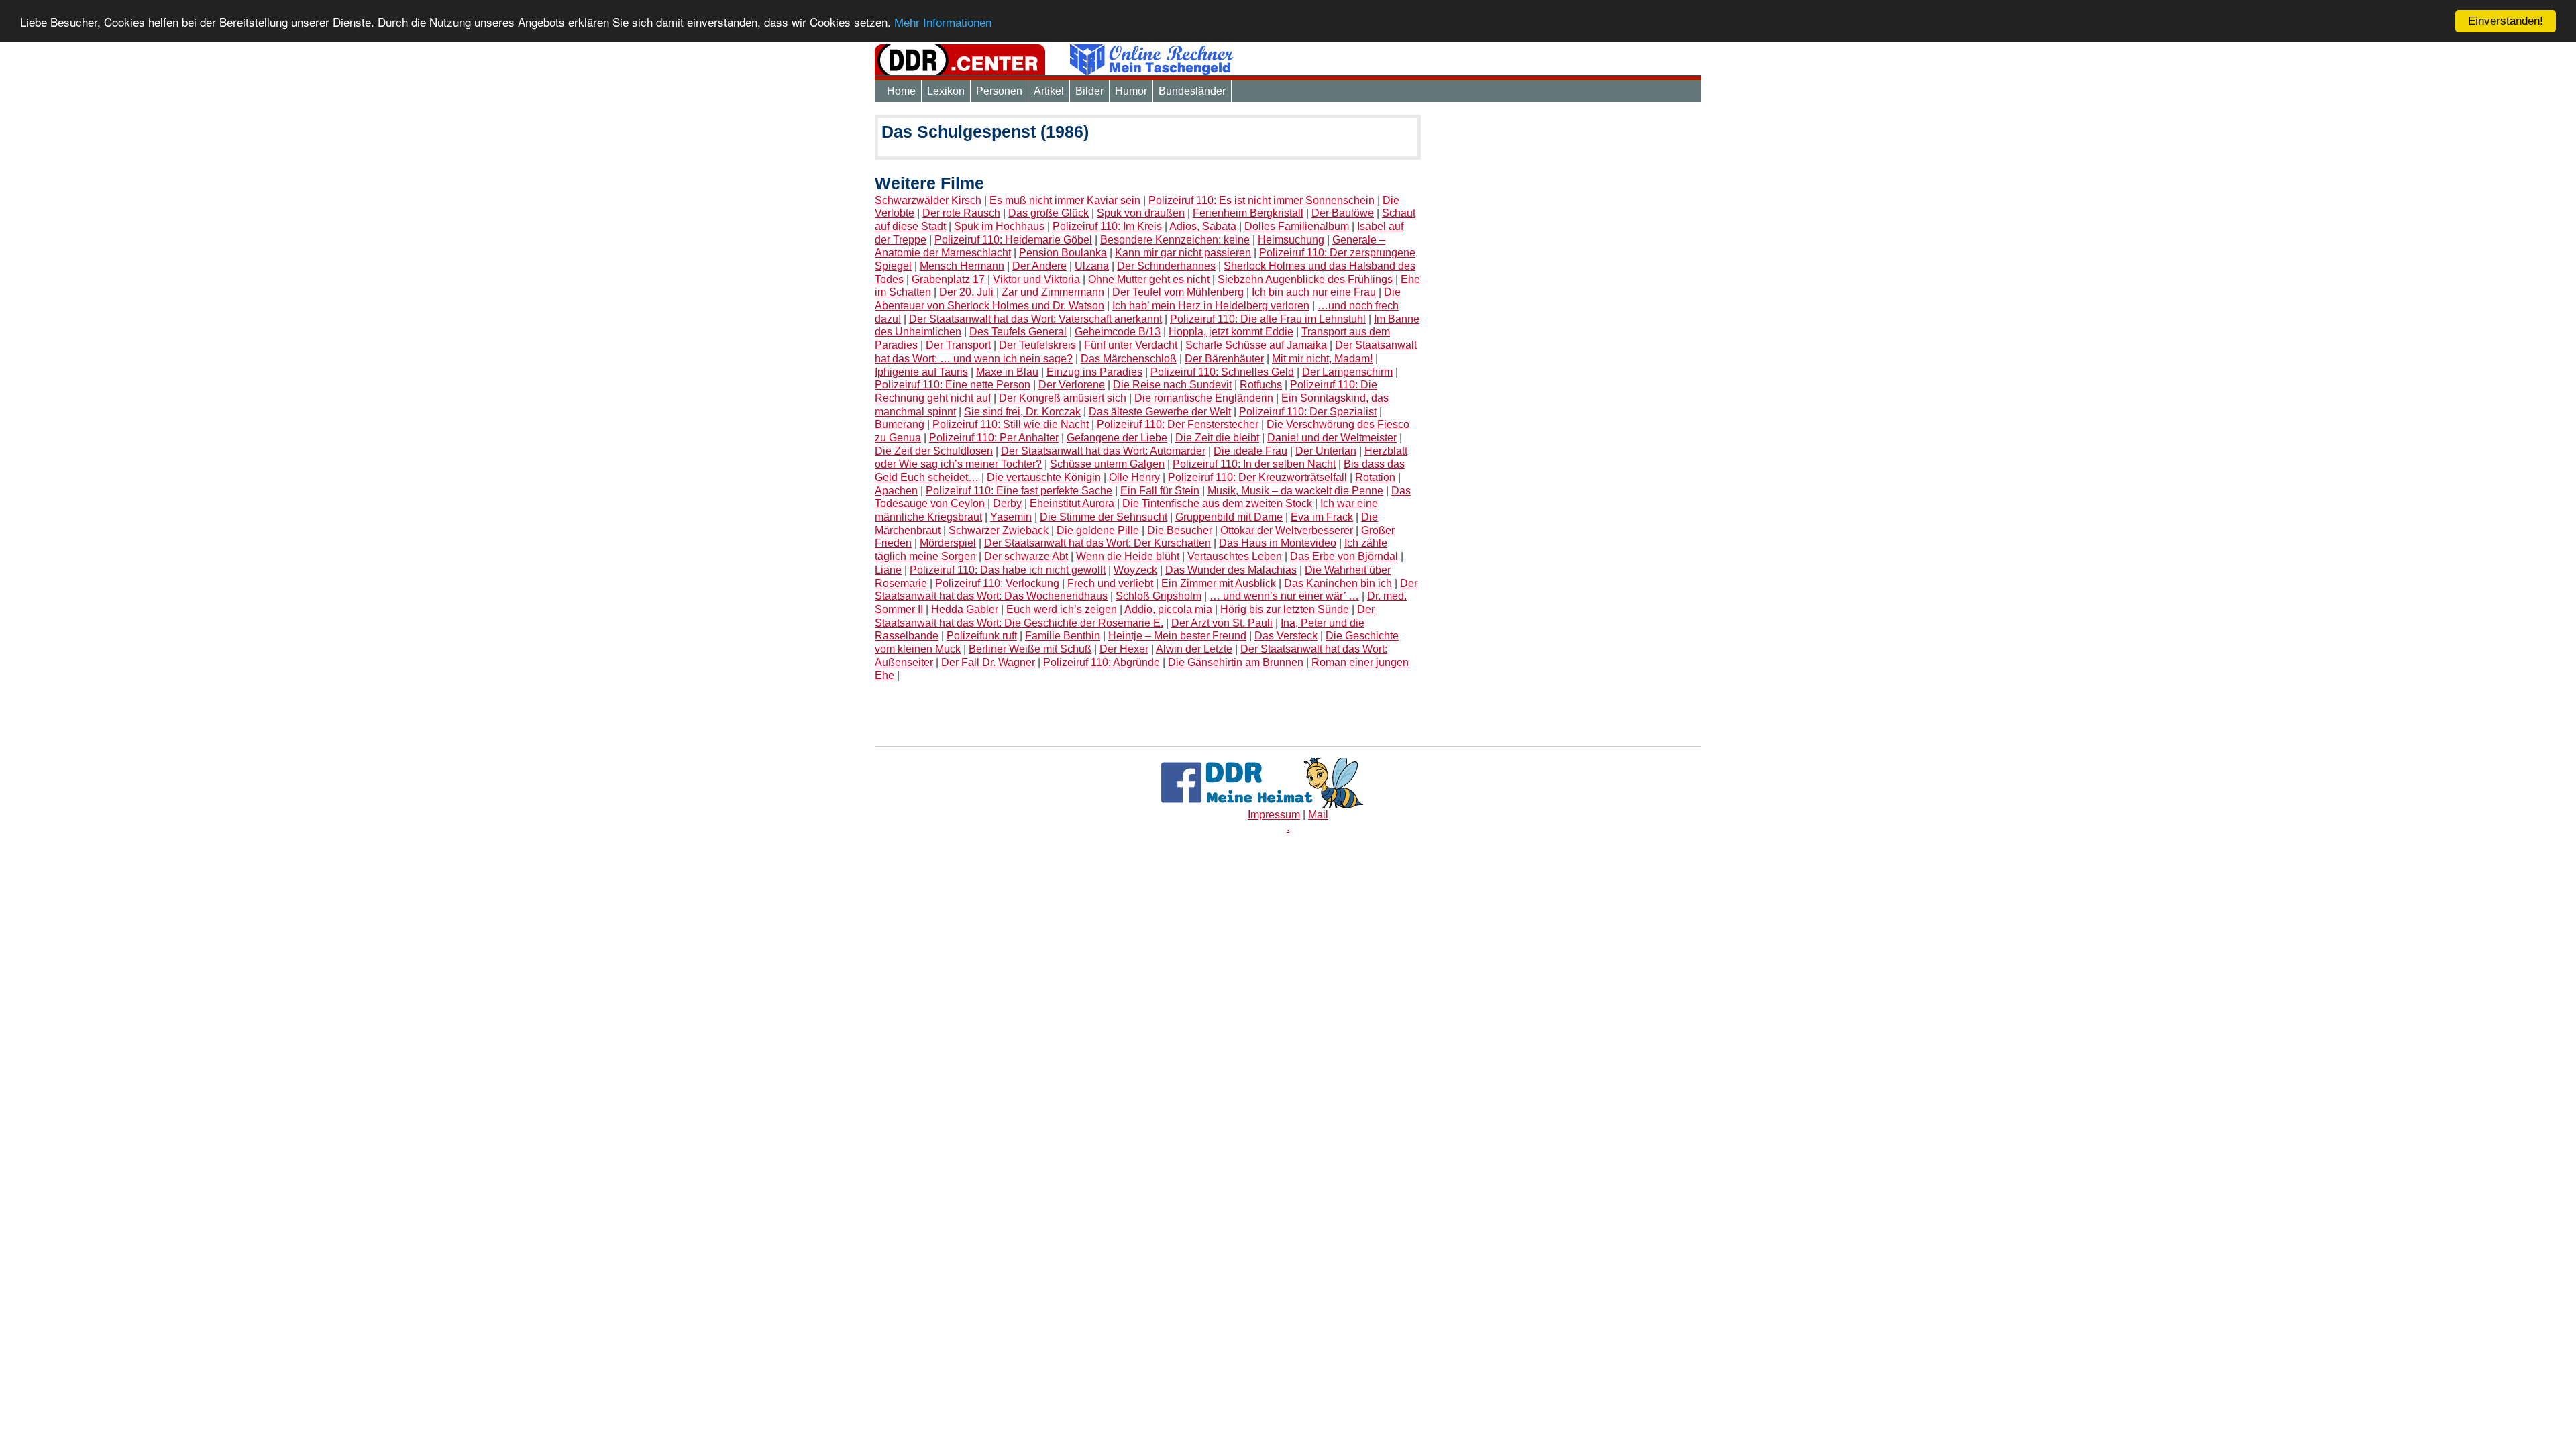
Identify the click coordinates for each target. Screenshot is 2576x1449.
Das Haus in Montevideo (1278, 543)
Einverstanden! (2506, 21)
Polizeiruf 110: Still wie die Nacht (1011, 424)
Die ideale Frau (1250, 451)
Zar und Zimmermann (1053, 292)
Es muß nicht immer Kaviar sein (1065, 200)
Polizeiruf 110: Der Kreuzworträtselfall (1257, 477)
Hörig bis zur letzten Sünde (1285, 609)
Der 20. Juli (966, 292)
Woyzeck (1135, 570)
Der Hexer (1124, 649)
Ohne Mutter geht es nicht (1149, 279)
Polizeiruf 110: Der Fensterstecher (1178, 424)
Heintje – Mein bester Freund (1177, 636)
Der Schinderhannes (1166, 266)
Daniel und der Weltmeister (1332, 438)
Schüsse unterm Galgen (1107, 464)
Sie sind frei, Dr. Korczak (1022, 412)
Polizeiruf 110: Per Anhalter (994, 438)
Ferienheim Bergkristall (1248, 213)
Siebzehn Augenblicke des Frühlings (1305, 279)
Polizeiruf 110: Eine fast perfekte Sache (1019, 491)
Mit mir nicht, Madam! (1322, 359)
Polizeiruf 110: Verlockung (997, 583)
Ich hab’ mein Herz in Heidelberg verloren (1211, 306)
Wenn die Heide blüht (1128, 556)
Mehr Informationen (943, 23)
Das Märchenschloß (1129, 359)
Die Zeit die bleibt (1217, 438)
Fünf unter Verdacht (1131, 345)
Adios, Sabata (1203, 226)
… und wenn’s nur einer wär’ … (1284, 596)
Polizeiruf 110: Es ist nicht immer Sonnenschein (1262, 200)
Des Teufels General (1018, 332)
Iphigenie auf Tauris (921, 372)
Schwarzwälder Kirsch (928, 200)
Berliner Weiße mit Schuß (1030, 649)
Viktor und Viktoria (1036, 279)
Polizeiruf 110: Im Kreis (1107, 226)
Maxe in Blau (1007, 372)
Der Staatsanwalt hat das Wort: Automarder (1103, 451)
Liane (888, 570)
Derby (1007, 503)
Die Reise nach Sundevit (1172, 385)
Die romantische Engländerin (1204, 398)
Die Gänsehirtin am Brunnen (1236, 662)
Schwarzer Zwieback (999, 530)
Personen (999, 91)
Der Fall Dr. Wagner (988, 662)
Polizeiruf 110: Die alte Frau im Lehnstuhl (1268, 319)
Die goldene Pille (1098, 530)
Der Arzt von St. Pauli (1222, 623)
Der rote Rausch (961, 213)
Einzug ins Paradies (1094, 372)
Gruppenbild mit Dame (1229, 517)
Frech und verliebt (1110, 583)
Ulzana (1092, 266)
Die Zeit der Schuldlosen (934, 451)
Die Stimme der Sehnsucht (1104, 517)
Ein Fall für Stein (1160, 491)
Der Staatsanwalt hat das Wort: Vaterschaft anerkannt (1035, 319)
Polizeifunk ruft (982, 636)
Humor (1131, 91)
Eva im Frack (1322, 517)
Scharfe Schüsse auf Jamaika (1256, 345)
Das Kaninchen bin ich (1338, 583)
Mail (1318, 815)
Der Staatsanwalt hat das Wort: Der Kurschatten (1097, 543)
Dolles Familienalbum (1297, 226)
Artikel (1049, 91)
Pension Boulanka (1063, 253)
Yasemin (1011, 517)
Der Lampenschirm (1347, 372)
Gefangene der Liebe (1117, 438)
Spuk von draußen (1141, 213)
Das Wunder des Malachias (1231, 570)
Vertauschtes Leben (1235, 556)
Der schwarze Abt (1026, 556)
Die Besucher (1180, 530)
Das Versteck (1286, 636)
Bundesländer (1192, 91)
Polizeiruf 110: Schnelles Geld (1222, 372)
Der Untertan (1326, 451)
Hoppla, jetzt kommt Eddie (1231, 332)
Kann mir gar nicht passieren (1183, 253)
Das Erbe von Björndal (1344, 556)
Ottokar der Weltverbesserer (1287, 530)
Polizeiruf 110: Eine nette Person (953, 385)
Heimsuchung (1291, 240)
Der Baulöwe (1343, 213)
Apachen (896, 491)
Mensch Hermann (962, 266)
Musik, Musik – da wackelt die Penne (1295, 491)
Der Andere (1039, 266)
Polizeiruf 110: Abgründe (1102, 662)
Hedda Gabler (965, 609)
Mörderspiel (948, 543)
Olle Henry (1134, 477)
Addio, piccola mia (1168, 609)
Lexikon (946, 91)
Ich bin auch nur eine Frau (1314, 292)
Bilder (1089, 91)
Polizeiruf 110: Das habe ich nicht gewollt (1008, 570)
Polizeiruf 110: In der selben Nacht (1254, 464)
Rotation (1375, 477)
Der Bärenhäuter (1224, 359)
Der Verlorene (1072, 385)
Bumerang (900, 424)
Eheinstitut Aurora (1072, 503)
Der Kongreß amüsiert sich (1063, 398)
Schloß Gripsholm (1159, 596)
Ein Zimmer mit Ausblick (1219, 583)
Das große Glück (1049, 213)
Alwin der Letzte (1194, 649)
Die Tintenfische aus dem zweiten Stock (1217, 503)
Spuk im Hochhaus (999, 226)
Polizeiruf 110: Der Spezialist (1308, 412)
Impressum (1274, 815)
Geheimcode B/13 (1118, 332)
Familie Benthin (1063, 636)
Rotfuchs (1261, 385)
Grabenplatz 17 (948, 279)
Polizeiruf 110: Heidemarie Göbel (1013, 240)
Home (901, 91)
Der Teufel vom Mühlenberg (1178, 292)
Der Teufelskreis (1037, 345)
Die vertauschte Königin (1044, 477)
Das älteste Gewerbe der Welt (1160, 412)
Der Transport (958, 345)
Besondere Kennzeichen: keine (1175, 240)
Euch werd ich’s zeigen (1062, 609)
